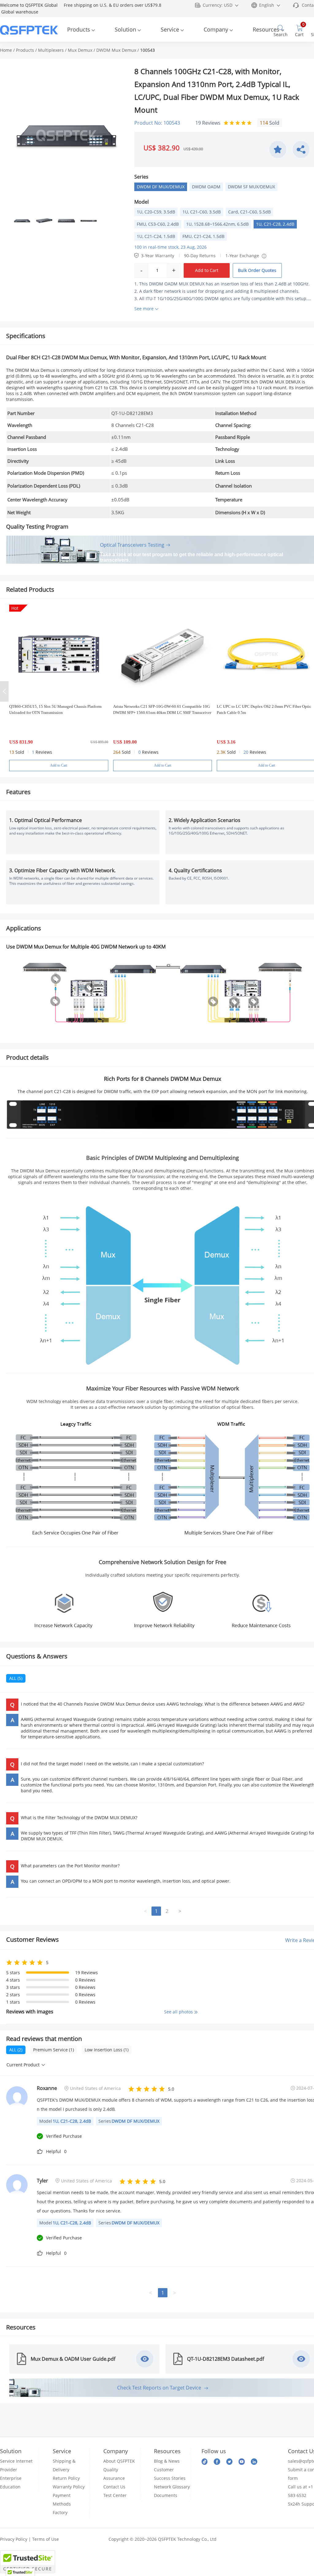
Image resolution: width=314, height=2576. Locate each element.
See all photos (179, 2012)
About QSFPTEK (119, 2461)
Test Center (115, 2495)
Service (170, 29)
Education (10, 2487)
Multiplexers (51, 50)
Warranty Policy (69, 2487)
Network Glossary (172, 2487)
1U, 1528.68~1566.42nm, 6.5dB (217, 224)
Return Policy (66, 2478)
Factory (60, 2512)
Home (6, 50)
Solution (125, 29)
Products (79, 29)
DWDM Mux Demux (116, 50)
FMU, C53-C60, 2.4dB (158, 224)
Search (281, 34)
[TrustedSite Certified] (28, 2562)
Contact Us (114, 2487)
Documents (166, 2495)
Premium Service (54, 2050)
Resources (266, 29)
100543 (147, 50)
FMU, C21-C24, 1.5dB (203, 236)
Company (216, 29)
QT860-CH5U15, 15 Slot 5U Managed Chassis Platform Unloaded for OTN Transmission (55, 709)
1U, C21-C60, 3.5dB (202, 212)
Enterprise (11, 2478)
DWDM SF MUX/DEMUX (251, 187)
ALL (16, 1678)
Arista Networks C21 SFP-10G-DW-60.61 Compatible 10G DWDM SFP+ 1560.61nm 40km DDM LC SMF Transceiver (162, 709)
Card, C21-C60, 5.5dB (249, 212)
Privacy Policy (14, 2539)
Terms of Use (46, 2539)
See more (144, 309)
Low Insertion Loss (107, 2050)
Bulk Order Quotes (257, 270)
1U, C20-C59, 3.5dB (156, 212)
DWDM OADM (206, 187)
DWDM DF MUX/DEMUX (161, 187)
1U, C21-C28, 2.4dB (275, 224)
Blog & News (167, 2461)
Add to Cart (207, 270)
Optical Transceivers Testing (132, 545)
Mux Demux (80, 50)
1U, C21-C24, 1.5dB (156, 236)
